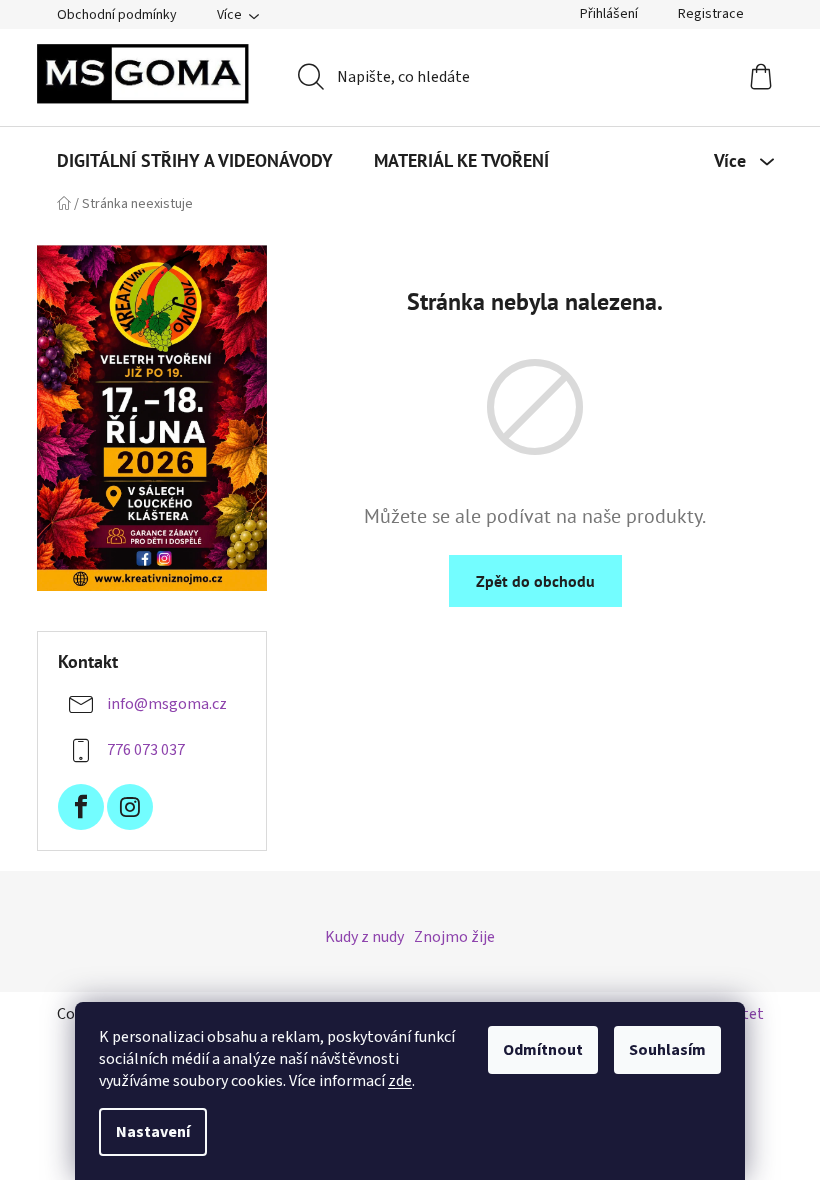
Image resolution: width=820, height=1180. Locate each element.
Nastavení (153, 1132)
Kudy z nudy (364, 937)
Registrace (711, 14)
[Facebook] (81, 807)
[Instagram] (130, 807)
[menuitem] (195, 161)
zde (400, 1081)
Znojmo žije (454, 937)
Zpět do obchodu (535, 581)
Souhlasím (667, 1050)
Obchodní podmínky (117, 15)
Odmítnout (543, 1050)
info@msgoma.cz (167, 704)
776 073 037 (146, 750)
